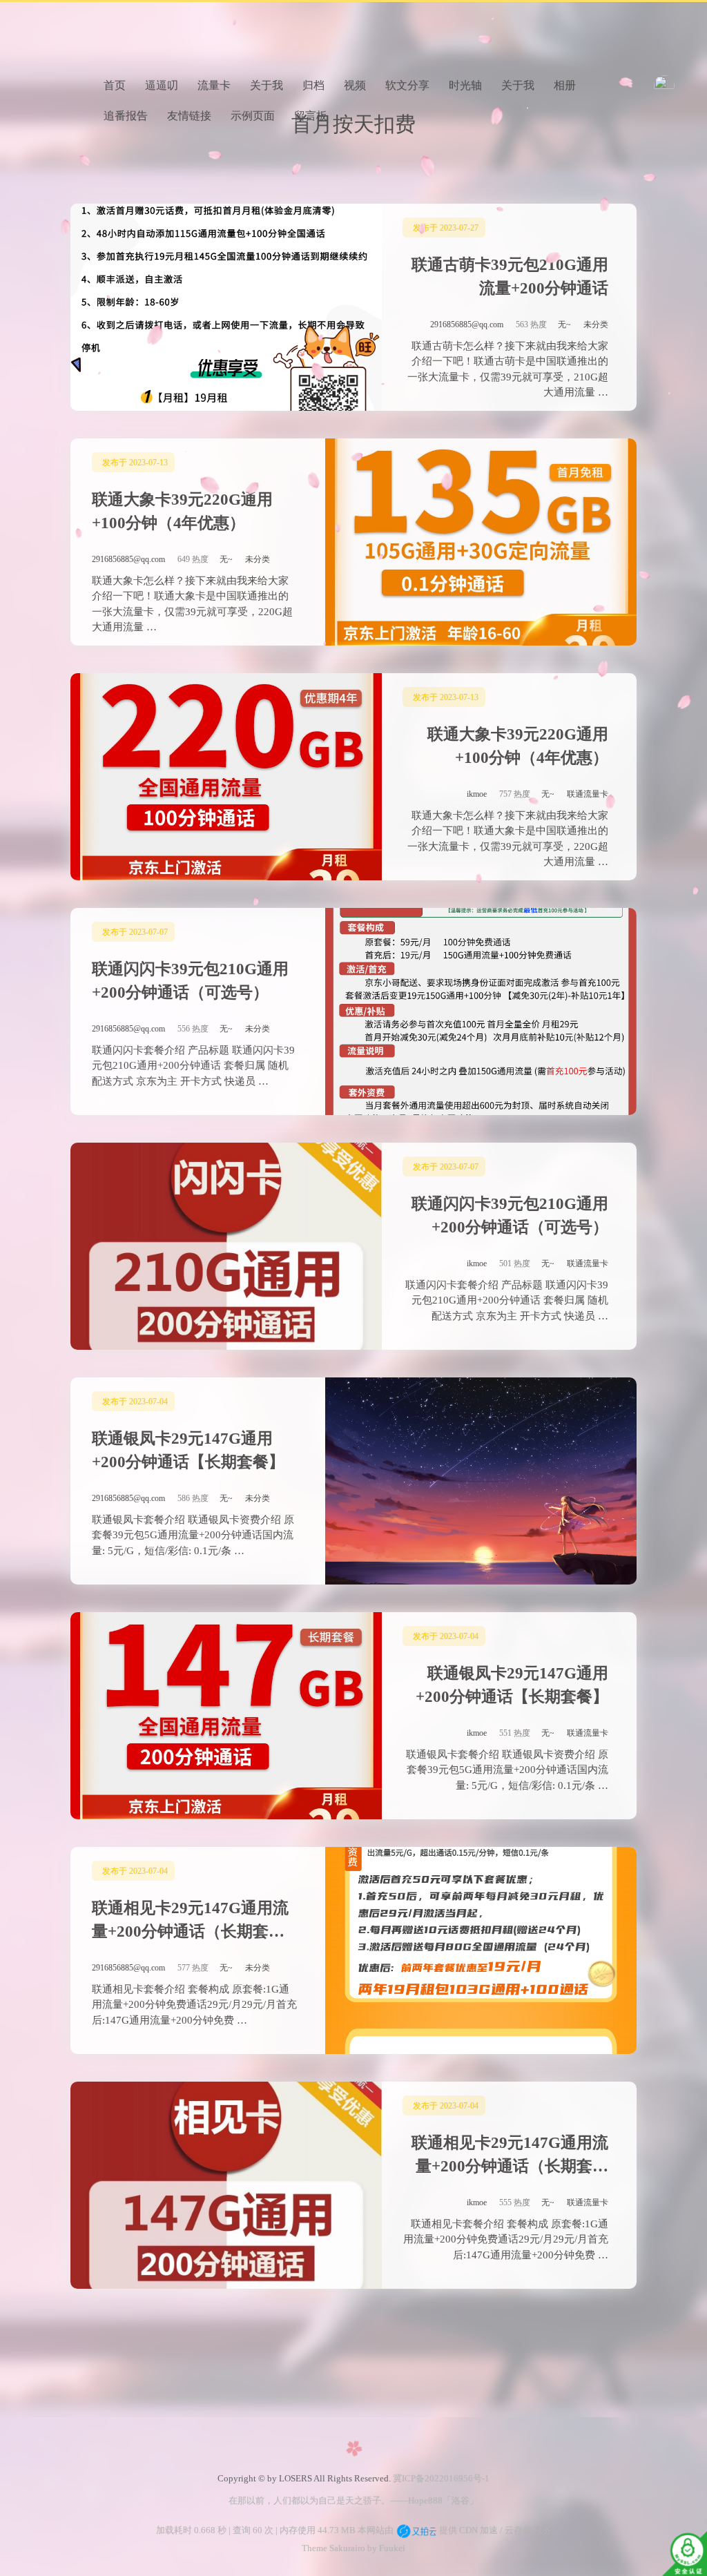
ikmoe (477, 794)
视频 (355, 85)
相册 (565, 85)
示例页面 (253, 116)
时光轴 (465, 85)
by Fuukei (385, 2548)
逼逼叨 (162, 85)
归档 (313, 85)
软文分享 (407, 85)
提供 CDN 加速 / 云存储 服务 (494, 2530)
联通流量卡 (588, 794)
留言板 (311, 116)
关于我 (267, 85)
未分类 (596, 325)
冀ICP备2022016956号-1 (441, 2478)
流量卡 (214, 85)
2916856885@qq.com (467, 325)
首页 (115, 85)
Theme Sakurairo (333, 2548)
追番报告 (126, 116)
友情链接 (189, 116)
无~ (564, 325)
